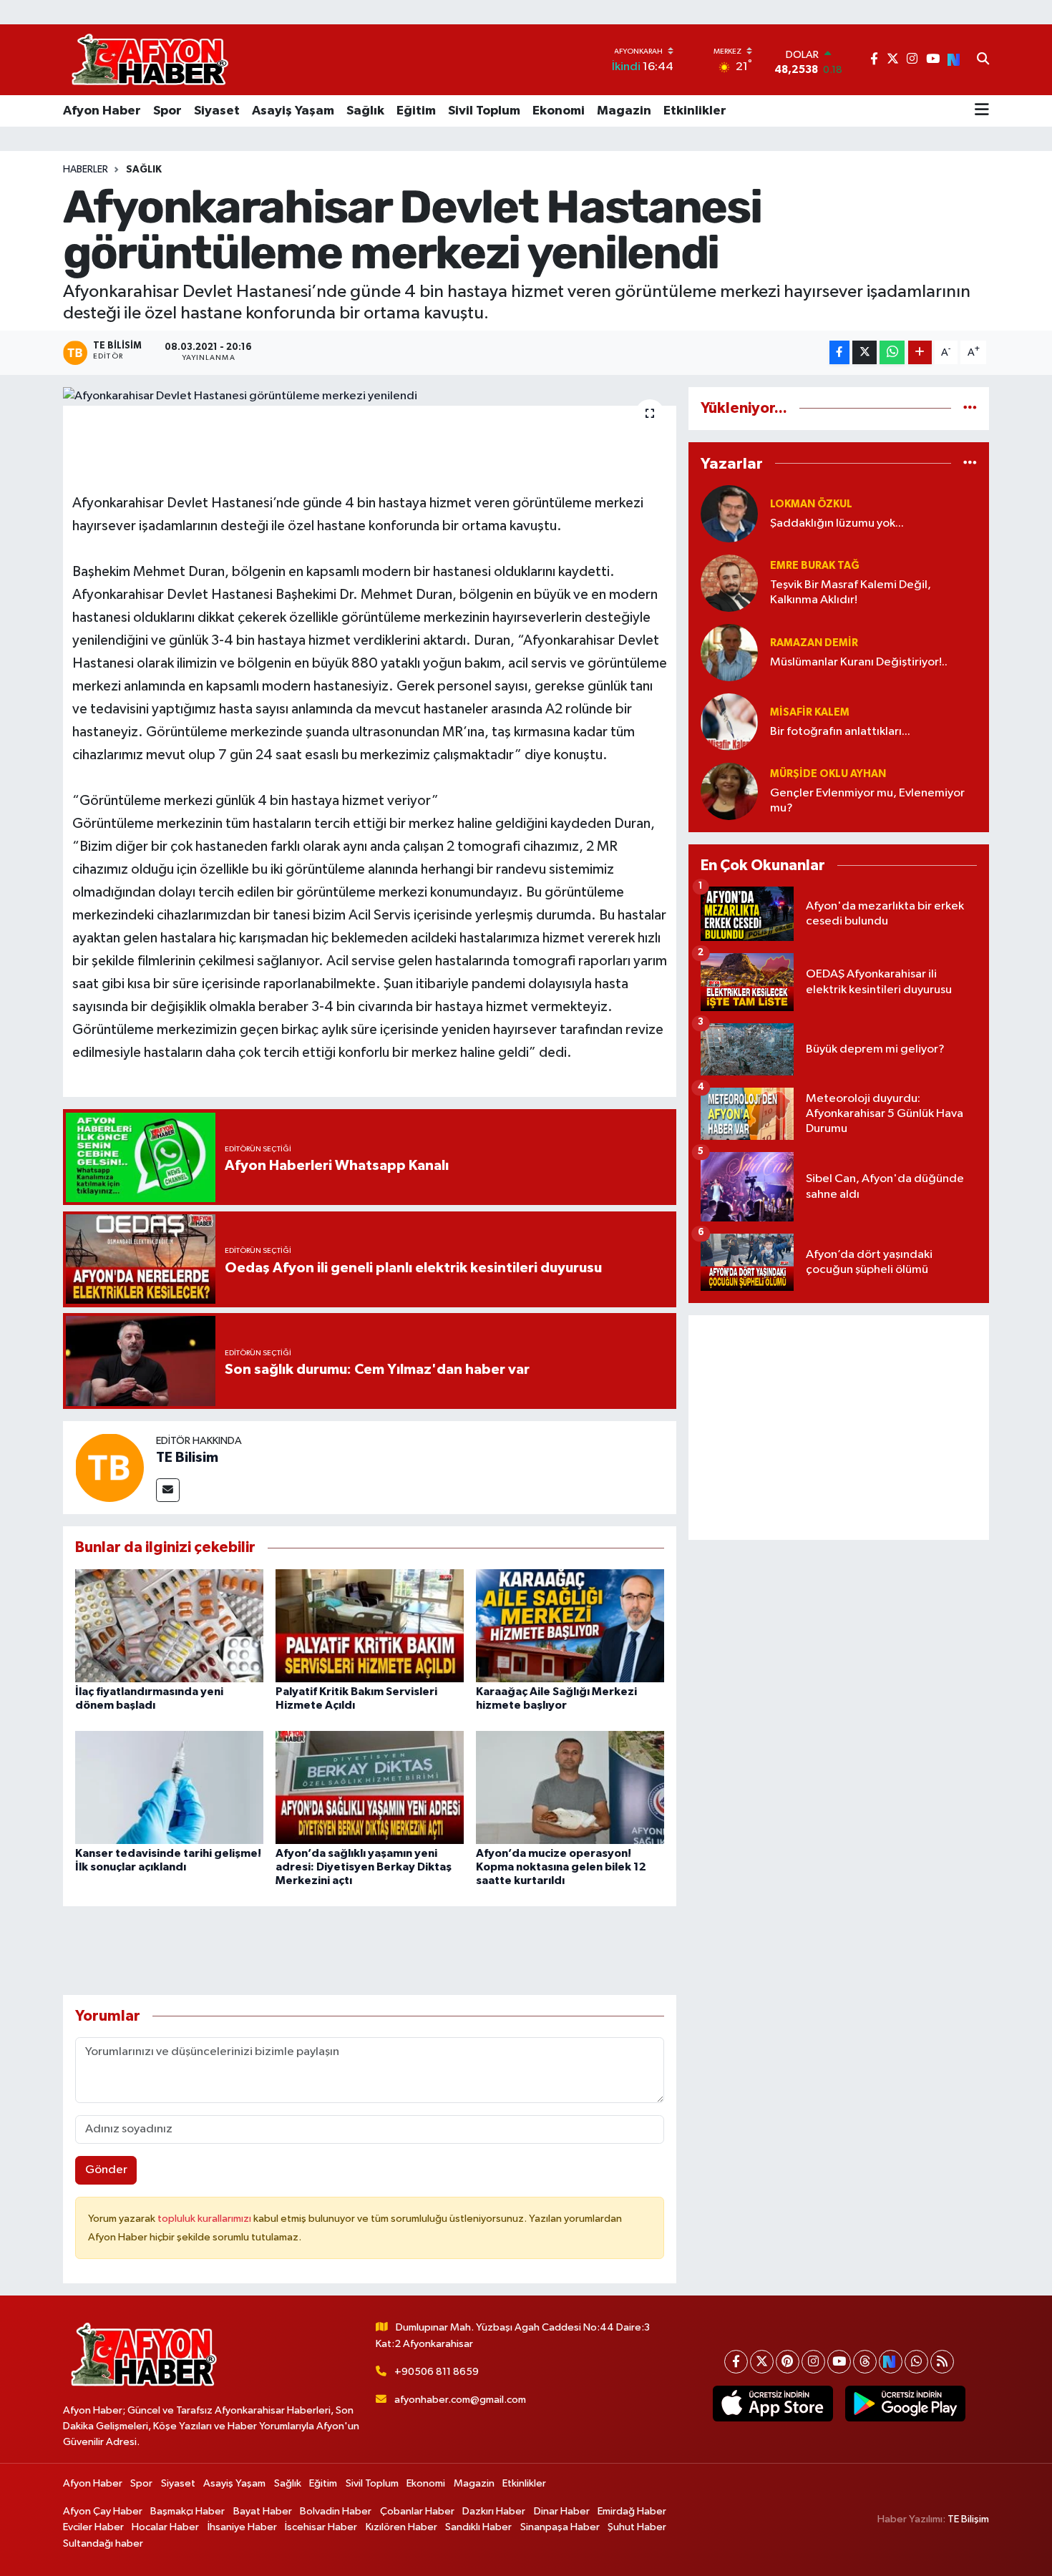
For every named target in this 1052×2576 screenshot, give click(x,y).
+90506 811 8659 (437, 2372)
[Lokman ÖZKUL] (729, 513)
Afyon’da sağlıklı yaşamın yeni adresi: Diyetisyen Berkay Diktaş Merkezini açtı (364, 1867)
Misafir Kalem (810, 712)
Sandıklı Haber (478, 2527)
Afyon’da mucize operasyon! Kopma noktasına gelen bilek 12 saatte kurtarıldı (561, 1867)
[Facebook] (736, 2362)
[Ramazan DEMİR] (729, 652)
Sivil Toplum (484, 111)
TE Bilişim (968, 2519)
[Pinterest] (788, 2362)
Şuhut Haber (637, 2527)
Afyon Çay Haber (103, 2511)
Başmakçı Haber (187, 2511)
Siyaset (217, 111)
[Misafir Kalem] (729, 722)
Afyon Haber (102, 111)
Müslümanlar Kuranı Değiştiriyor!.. (859, 662)
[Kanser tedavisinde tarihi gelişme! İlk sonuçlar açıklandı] (169, 1787)
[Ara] (983, 60)
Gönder (106, 2170)
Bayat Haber (263, 2511)
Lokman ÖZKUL (811, 504)
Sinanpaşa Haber (560, 2527)
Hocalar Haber (165, 2527)
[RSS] (942, 2362)
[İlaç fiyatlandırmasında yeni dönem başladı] (169, 1625)
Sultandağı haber (103, 2543)
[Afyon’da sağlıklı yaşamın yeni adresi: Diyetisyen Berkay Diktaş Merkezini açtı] (370, 1787)
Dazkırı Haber (494, 2511)
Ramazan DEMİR (814, 643)
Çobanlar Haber (417, 2511)
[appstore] (773, 2404)
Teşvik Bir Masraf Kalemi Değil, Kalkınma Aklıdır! (851, 592)
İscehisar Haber (321, 2527)
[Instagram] (813, 2362)
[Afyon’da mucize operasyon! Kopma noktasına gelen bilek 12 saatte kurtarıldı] (570, 1787)
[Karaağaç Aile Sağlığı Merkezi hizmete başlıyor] (570, 1625)
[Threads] (865, 2362)
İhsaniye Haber (242, 2527)
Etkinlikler (695, 111)
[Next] (891, 2362)
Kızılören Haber (401, 2527)
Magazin (624, 111)
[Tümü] (970, 408)
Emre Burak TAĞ (815, 566)
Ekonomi (559, 111)
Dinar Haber (562, 2511)
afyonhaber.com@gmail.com (460, 2400)
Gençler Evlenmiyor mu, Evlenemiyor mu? (867, 801)
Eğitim (416, 111)
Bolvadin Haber (336, 2511)
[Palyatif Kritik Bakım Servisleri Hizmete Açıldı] (370, 1625)
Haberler (86, 170)
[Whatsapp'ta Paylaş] (892, 352)
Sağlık (365, 111)
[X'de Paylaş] (865, 352)
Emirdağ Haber (632, 2511)
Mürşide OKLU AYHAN (828, 774)
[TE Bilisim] (109, 1467)
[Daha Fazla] (920, 352)
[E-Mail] (168, 1490)
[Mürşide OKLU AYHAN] (729, 791)
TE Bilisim (187, 1458)
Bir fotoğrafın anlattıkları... (840, 732)
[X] (762, 2362)
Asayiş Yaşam (293, 111)
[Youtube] (839, 2362)
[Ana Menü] (982, 111)
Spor (167, 111)
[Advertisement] (839, 1428)
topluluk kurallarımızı (205, 2219)
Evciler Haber (93, 2527)
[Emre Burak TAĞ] (729, 583)
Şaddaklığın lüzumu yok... (837, 523)
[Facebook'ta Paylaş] (839, 352)
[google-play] (905, 2404)
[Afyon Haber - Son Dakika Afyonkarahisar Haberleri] (150, 60)
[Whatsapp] (916, 2362)
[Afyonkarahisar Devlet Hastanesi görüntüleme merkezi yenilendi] (370, 396)
